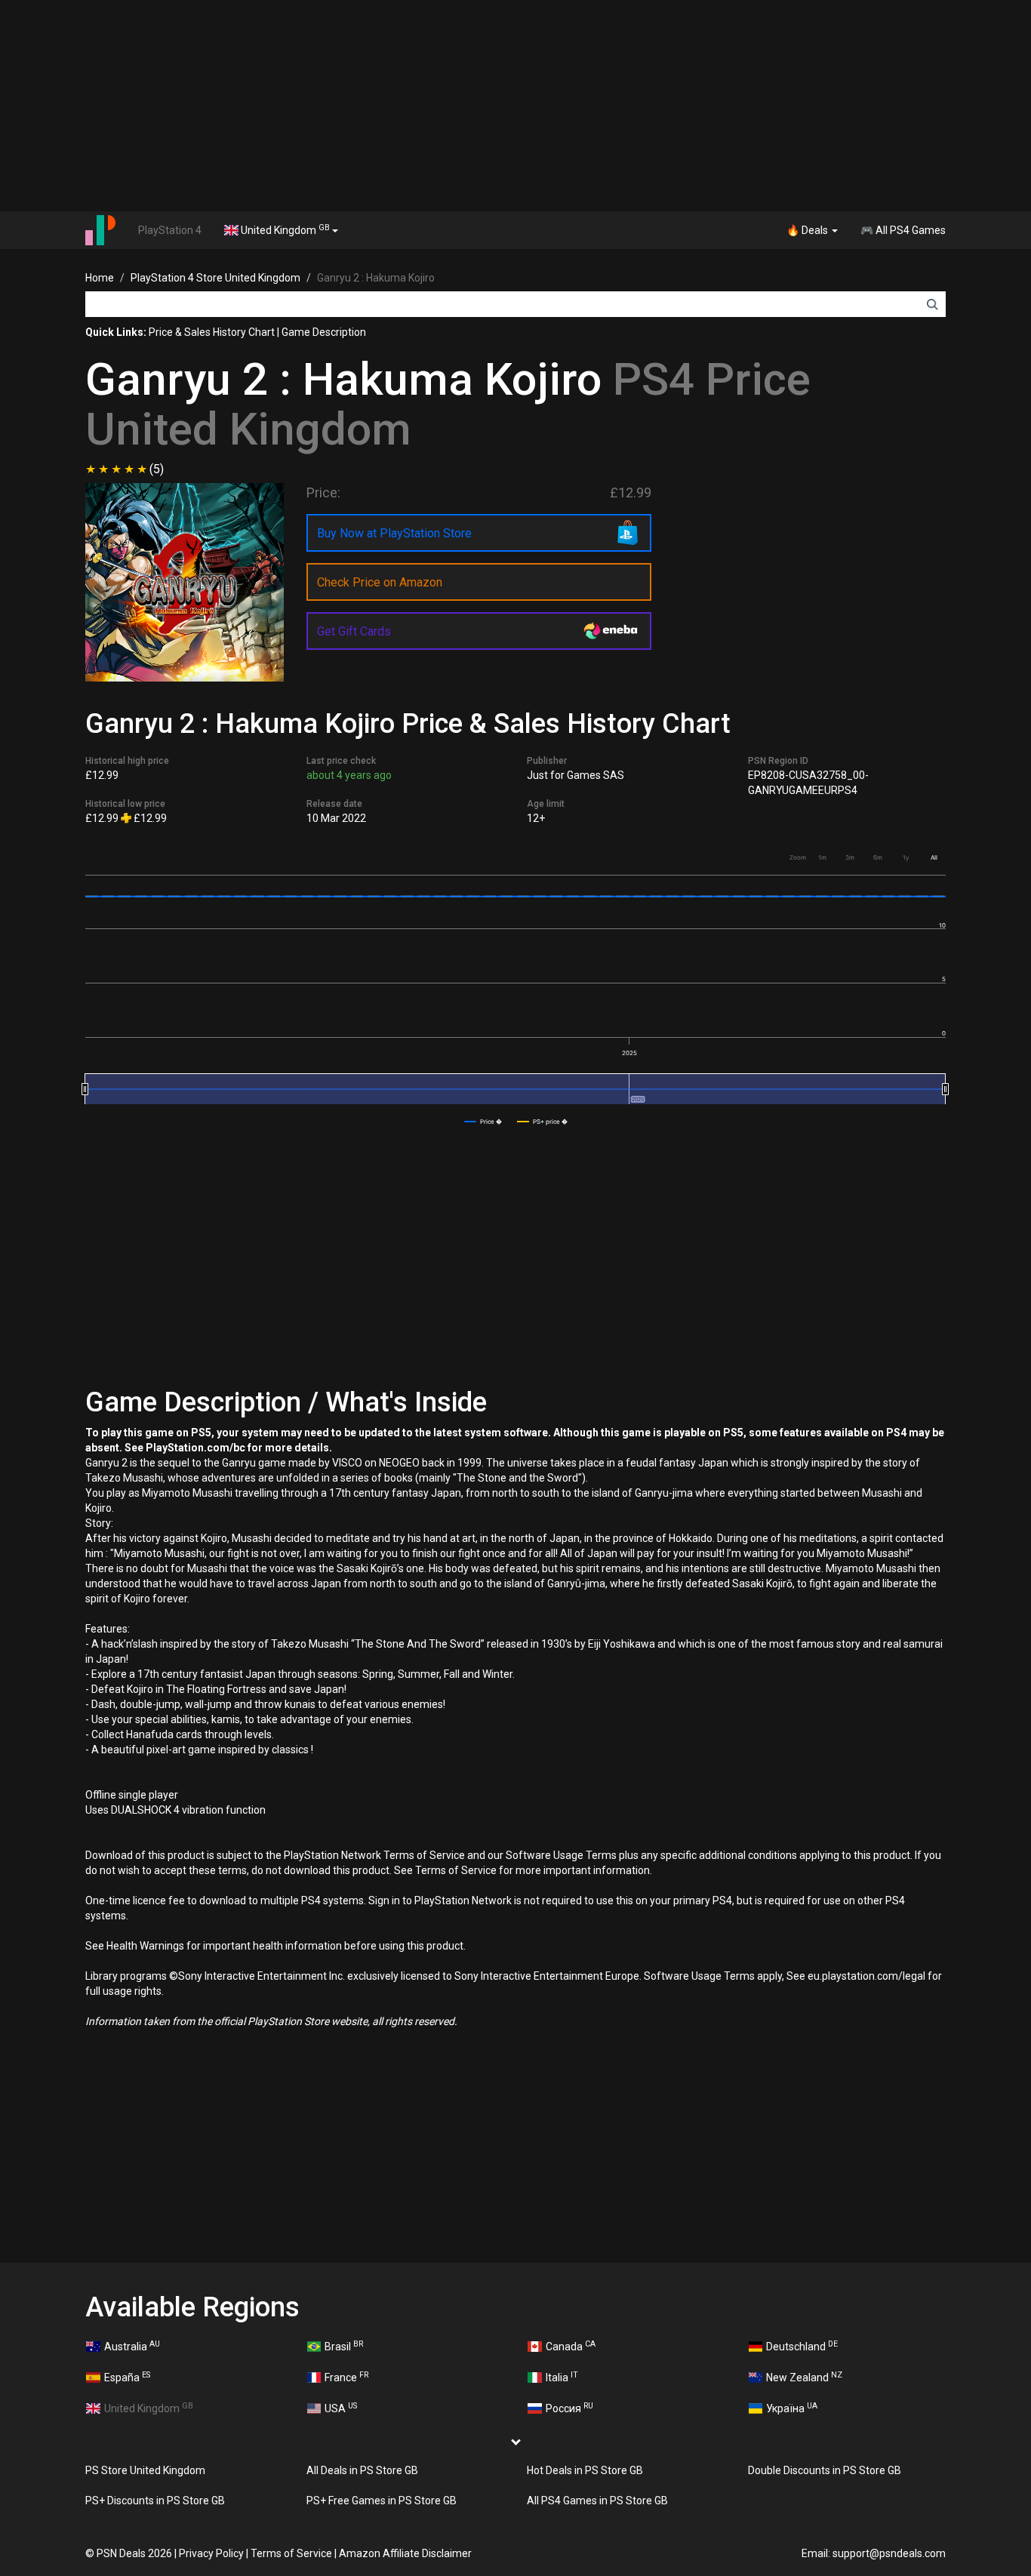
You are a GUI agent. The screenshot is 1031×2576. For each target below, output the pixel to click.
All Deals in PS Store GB (362, 2470)
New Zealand (804, 2377)
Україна (792, 2408)
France (346, 2377)
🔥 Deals (808, 230)
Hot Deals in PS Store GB (585, 2470)
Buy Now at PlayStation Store (394, 533)
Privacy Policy (211, 2553)
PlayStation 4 (170, 230)
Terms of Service (291, 2553)
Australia (132, 2346)
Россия (569, 2408)
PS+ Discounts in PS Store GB (155, 2501)
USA (341, 2408)
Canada (571, 2346)
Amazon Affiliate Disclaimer (405, 2553)
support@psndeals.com (889, 2553)
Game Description (324, 332)
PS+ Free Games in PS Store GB (382, 2501)
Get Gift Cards (354, 631)
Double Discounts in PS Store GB (825, 2470)
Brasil (344, 2346)
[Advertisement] (515, 106)
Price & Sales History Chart (212, 332)
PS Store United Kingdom (145, 2470)
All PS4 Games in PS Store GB (597, 2501)
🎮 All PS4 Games (903, 230)
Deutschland (802, 2346)
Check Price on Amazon (380, 582)
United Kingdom (284, 229)
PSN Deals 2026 (134, 2553)
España (127, 2377)
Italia (562, 2377)
